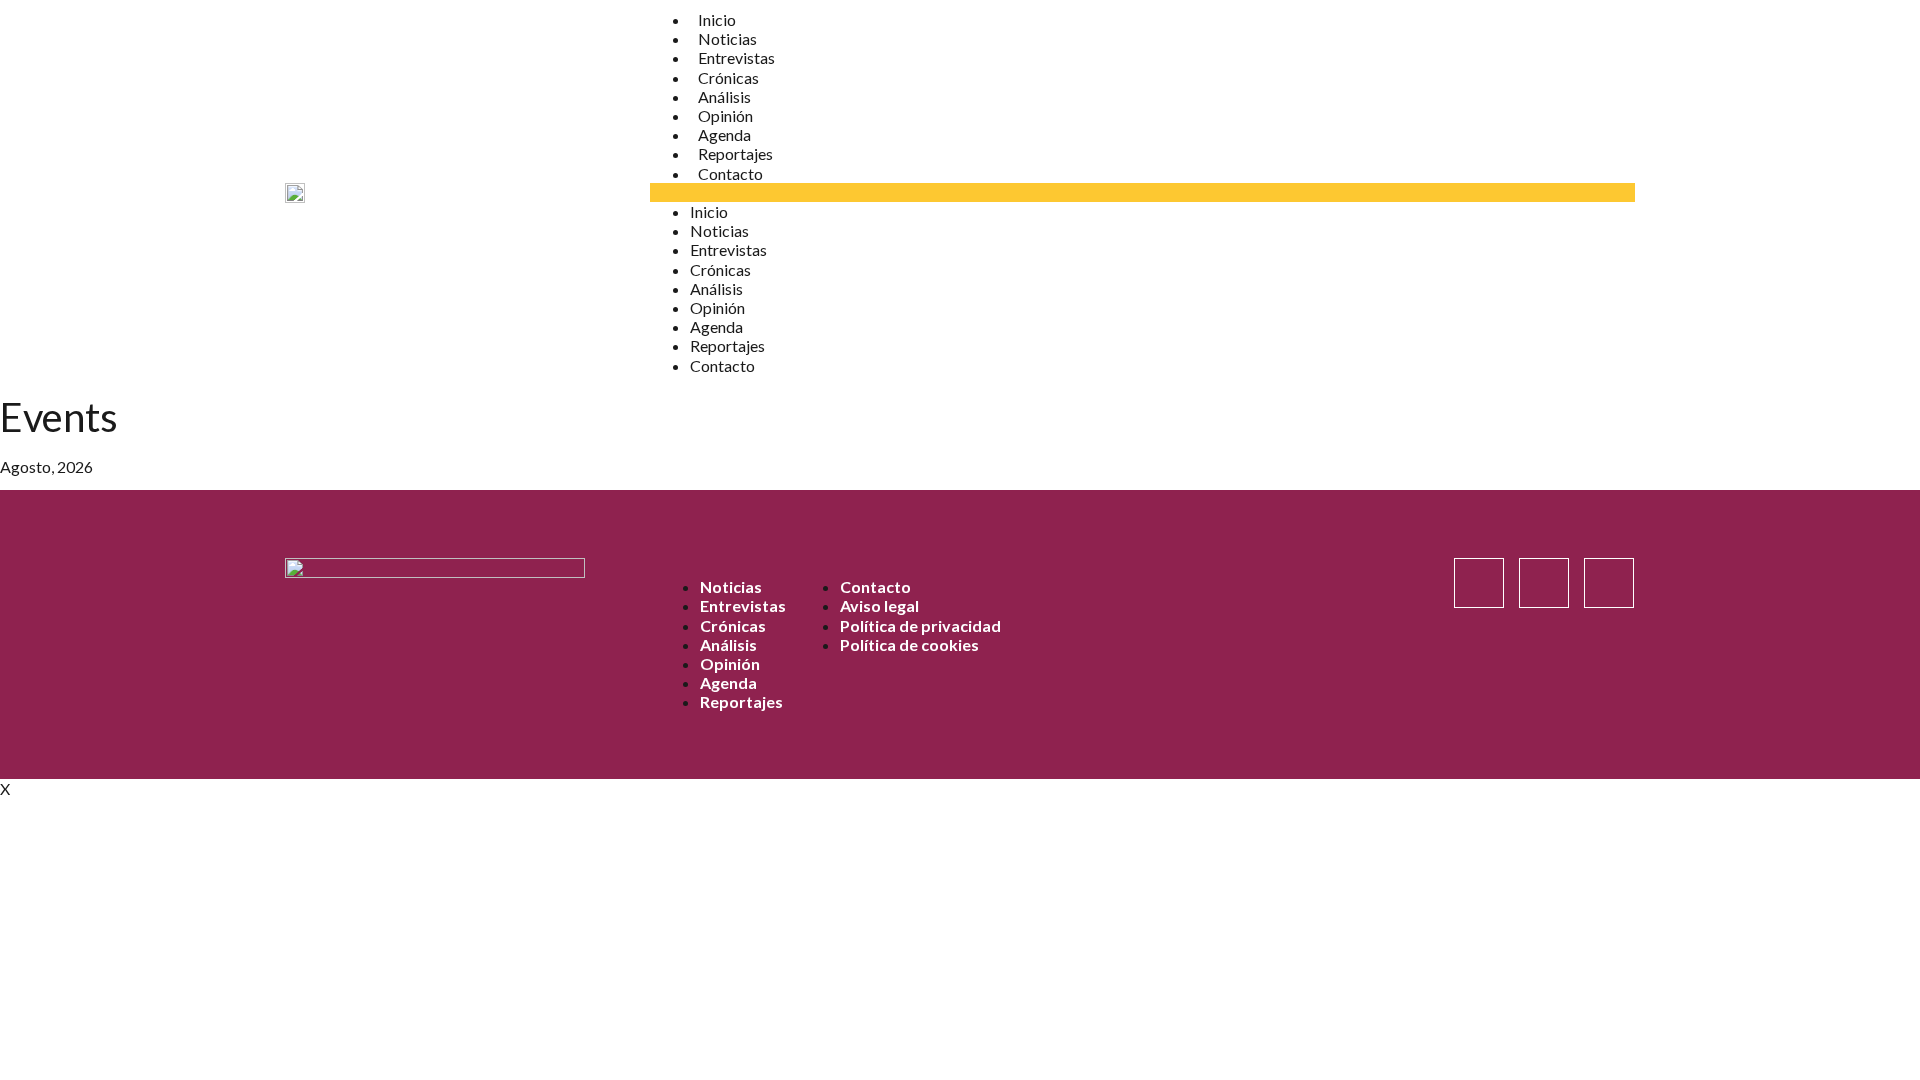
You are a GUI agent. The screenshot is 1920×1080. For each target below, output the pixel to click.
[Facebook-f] (1544, 583)
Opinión (725, 115)
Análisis (724, 96)
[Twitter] (1609, 583)
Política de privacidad (920, 625)
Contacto (730, 173)
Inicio (717, 19)
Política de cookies (909, 644)
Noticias (727, 38)
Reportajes (735, 153)
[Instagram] (1479, 583)
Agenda (724, 134)
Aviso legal (879, 605)
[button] (1142, 192)
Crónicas (728, 77)
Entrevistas (736, 57)
